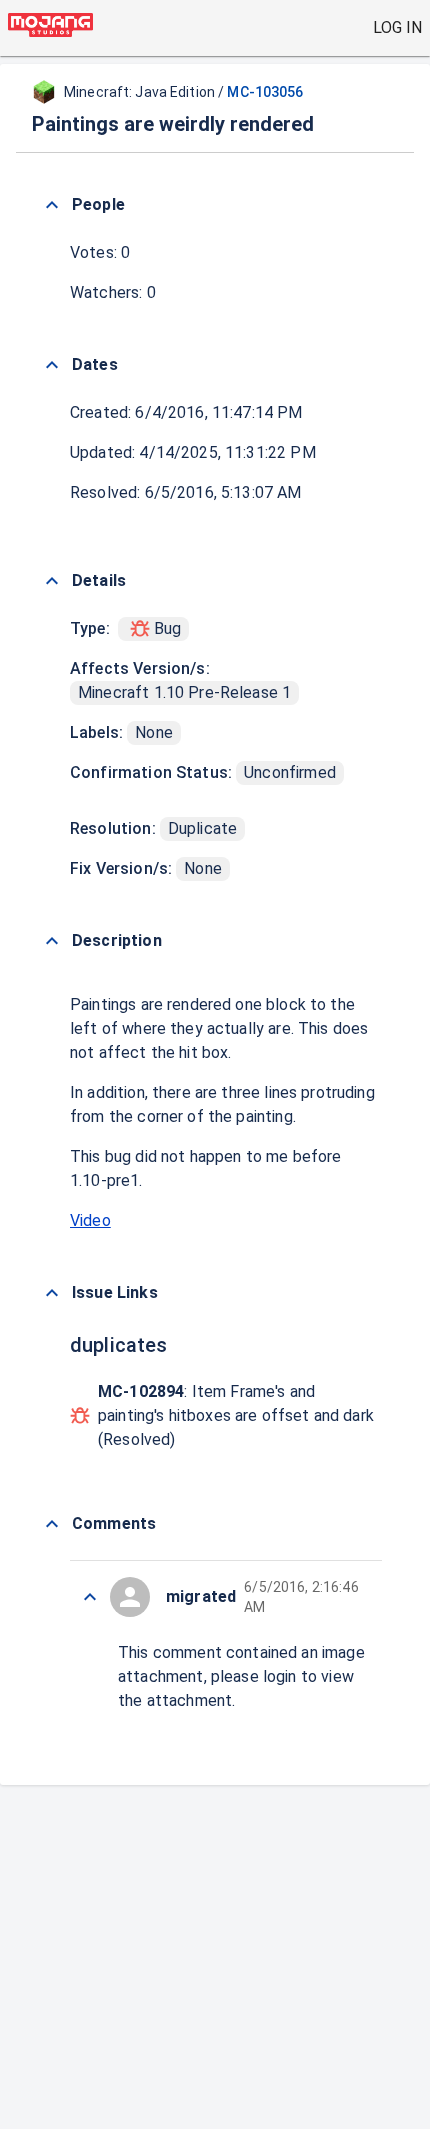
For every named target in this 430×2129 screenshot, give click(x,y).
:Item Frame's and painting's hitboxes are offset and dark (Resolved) (236, 1415)
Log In (397, 27)
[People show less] (52, 205)
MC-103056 (265, 92)
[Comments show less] (52, 1524)
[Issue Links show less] (52, 1293)
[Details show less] (52, 581)
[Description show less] (52, 941)
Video (90, 1220)
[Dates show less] (52, 365)
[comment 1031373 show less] (90, 1597)
